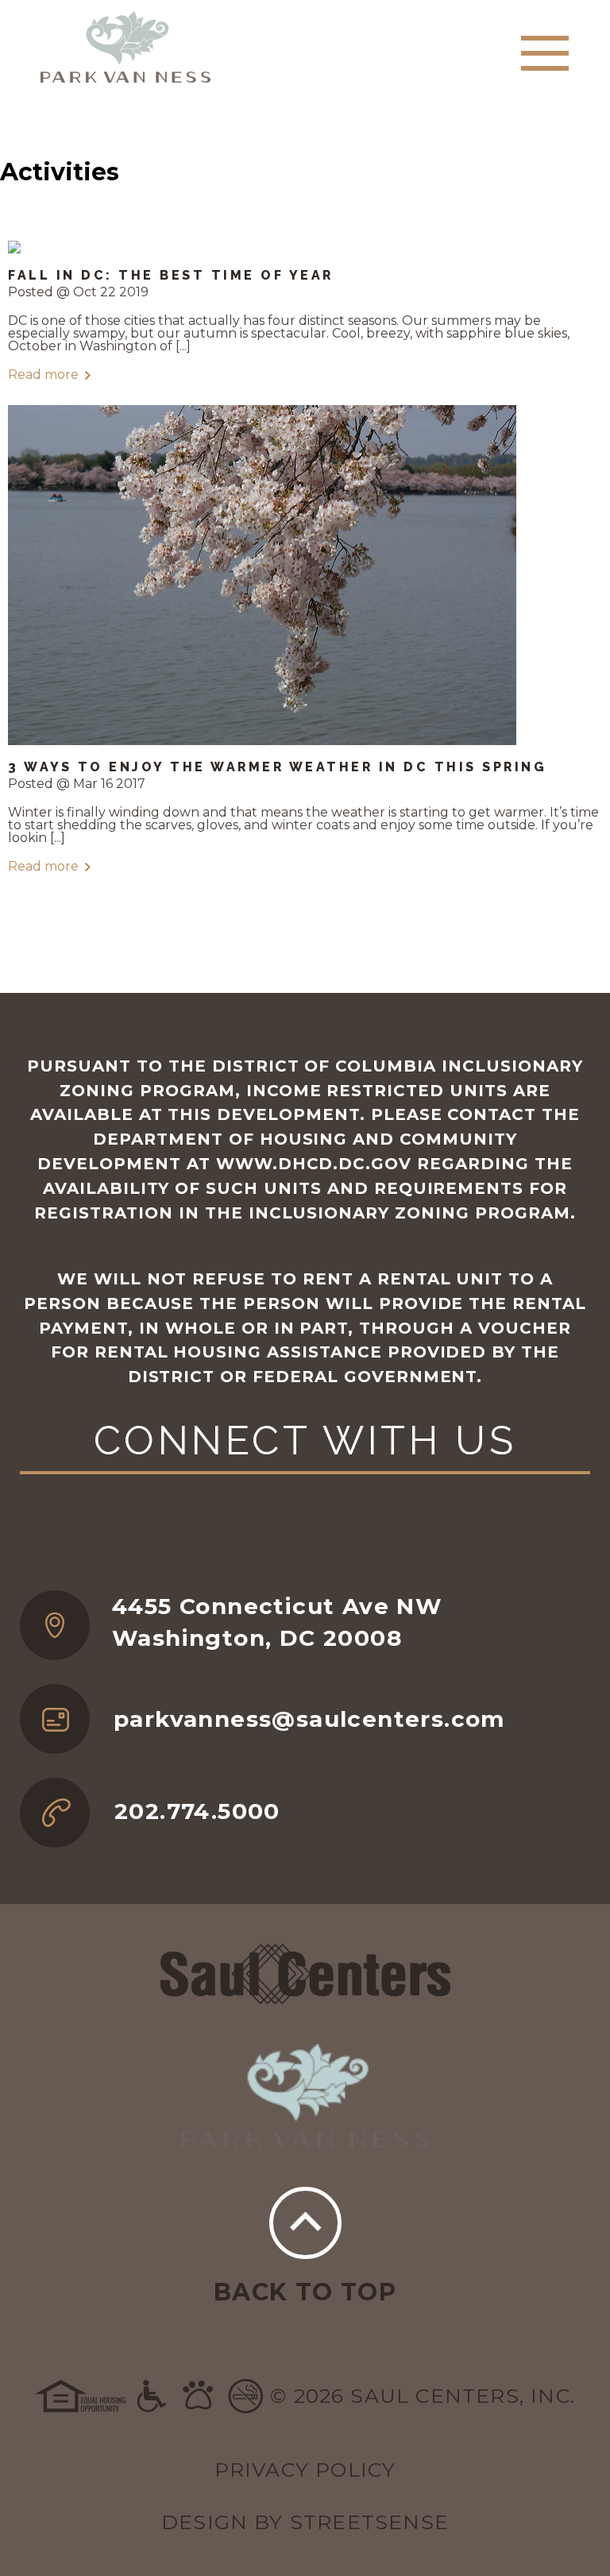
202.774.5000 (197, 1811)
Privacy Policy (305, 2470)
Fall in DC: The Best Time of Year (171, 275)
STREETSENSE (369, 2522)
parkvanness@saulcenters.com (309, 1719)
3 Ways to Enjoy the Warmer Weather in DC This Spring (277, 767)
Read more (43, 375)
